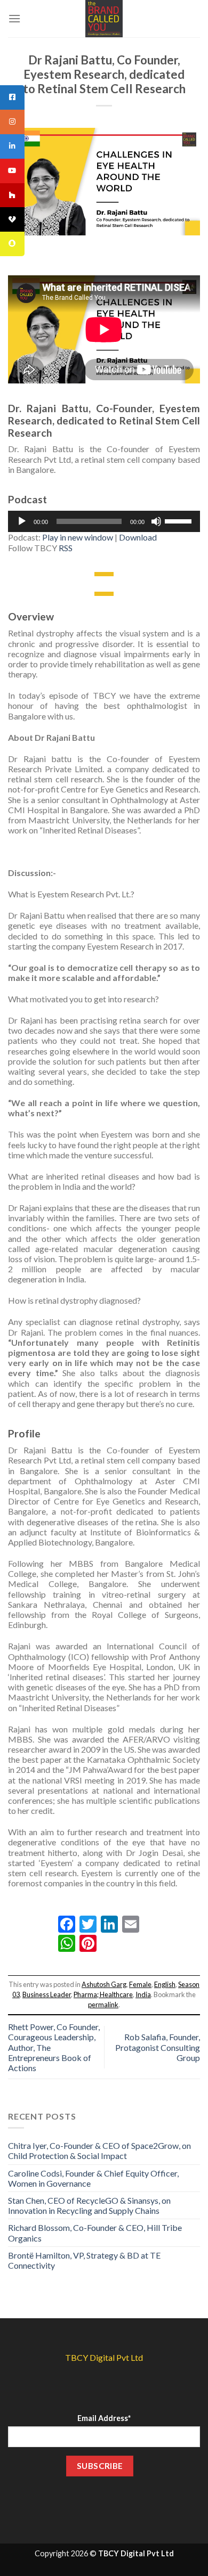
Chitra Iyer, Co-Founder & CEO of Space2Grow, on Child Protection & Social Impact (99, 2150)
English (165, 1984)
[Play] (22, 521)
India (143, 1994)
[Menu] (14, 18)
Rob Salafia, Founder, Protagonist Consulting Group (158, 2047)
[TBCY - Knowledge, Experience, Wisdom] (104, 19)
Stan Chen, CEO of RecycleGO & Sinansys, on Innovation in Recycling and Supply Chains (89, 2205)
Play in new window (78, 537)
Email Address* (104, 2418)
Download (138, 537)
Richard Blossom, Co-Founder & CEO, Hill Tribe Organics (95, 2232)
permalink (103, 2005)
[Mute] (156, 521)
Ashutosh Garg (104, 1984)
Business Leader (47, 1994)
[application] (104, 521)
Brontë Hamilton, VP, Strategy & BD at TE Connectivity (84, 2260)
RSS (66, 548)
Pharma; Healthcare (103, 1994)
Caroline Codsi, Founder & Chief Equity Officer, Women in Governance (93, 2178)
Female (140, 1984)
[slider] (180, 520)
